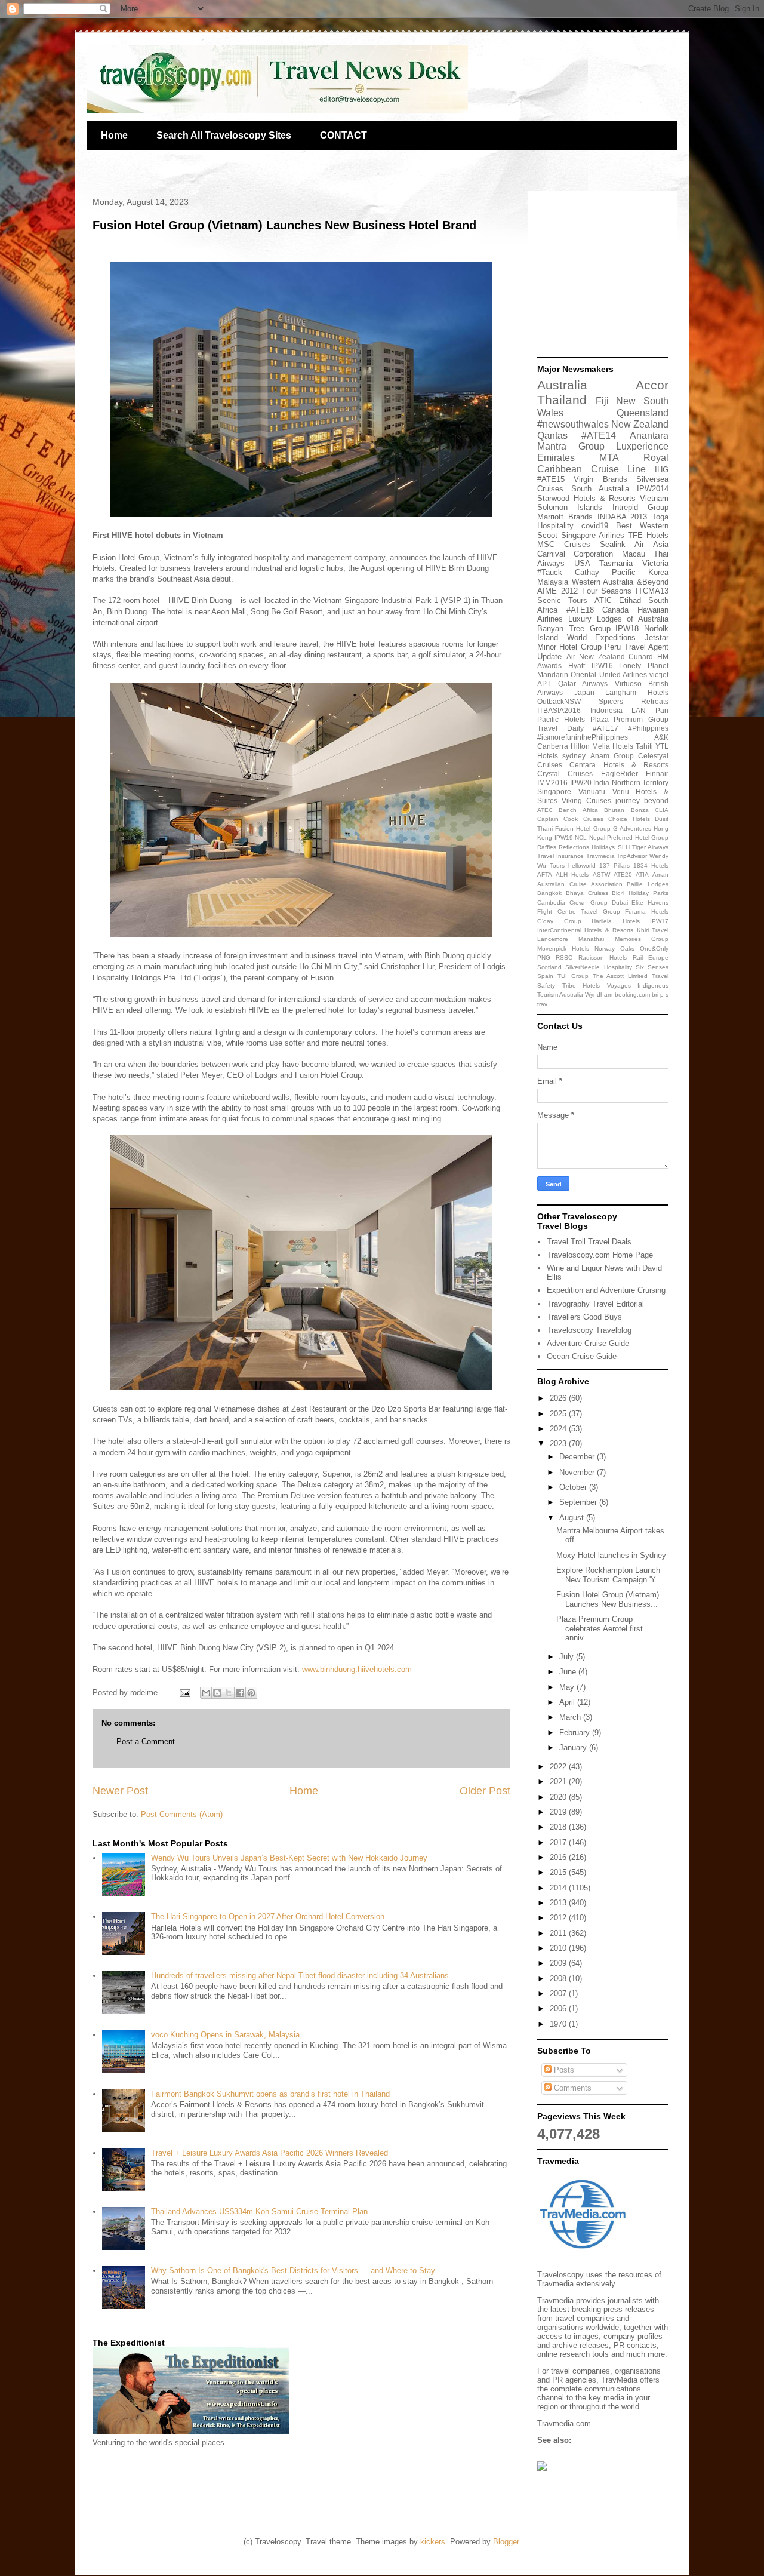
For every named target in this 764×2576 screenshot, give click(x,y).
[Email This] (206, 1693)
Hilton (580, 746)
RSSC (564, 957)
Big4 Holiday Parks (640, 893)
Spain (545, 976)
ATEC (545, 810)
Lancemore (553, 939)
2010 (559, 1948)
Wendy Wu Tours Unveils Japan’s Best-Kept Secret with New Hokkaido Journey (289, 1858)
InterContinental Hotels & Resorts (585, 930)
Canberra (553, 746)
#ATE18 (580, 610)
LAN (639, 710)
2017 (559, 1842)
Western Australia (603, 582)
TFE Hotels (648, 535)
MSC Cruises (564, 544)
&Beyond (653, 582)
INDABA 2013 (623, 517)
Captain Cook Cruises (570, 819)
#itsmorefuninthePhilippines (583, 737)
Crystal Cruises (565, 774)
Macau (634, 554)
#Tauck (550, 572)
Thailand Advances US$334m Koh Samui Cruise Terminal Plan (259, 2211)
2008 (559, 1979)
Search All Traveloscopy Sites (224, 135)
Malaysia (553, 582)
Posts (563, 2070)
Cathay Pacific (605, 572)
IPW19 (564, 837)
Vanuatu (592, 791)
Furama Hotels (647, 912)
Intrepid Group (640, 507)
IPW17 (659, 921)
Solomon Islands (570, 507)
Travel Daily (560, 728)
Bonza (640, 810)
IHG (662, 470)
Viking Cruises (586, 800)
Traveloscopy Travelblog (589, 1330)
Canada (615, 610)
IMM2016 (552, 783)
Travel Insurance (560, 856)
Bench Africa (578, 810)
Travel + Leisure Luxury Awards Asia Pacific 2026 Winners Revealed (269, 2153)
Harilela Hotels (616, 921)
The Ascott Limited (620, 976)
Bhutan (614, 810)
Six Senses (652, 967)
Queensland (643, 413)
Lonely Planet (644, 665)
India (601, 783)
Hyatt (577, 665)
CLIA (662, 810)
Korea (658, 572)
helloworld (582, 866)
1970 (559, 2024)
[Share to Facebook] (240, 1693)
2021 (559, 1782)
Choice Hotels (629, 819)
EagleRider (620, 774)
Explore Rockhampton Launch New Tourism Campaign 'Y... (609, 1575)
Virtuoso (628, 683)
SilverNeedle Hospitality (598, 967)
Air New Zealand (596, 657)
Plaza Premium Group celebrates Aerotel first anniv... (600, 1628)
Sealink (613, 544)
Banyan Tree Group (574, 628)
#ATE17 (606, 728)
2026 (559, 1398)
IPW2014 (653, 489)
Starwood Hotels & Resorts (586, 498)
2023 (559, 1444)
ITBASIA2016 (559, 710)
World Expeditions (602, 637)
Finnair (657, 774)
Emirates (556, 458)
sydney (574, 756)
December (578, 1457)
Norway (605, 949)
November (578, 1472)
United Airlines (623, 674)
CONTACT (344, 135)
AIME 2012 (557, 591)
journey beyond (642, 800)
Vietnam (654, 498)
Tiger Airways (650, 847)
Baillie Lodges (648, 884)
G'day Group (559, 921)
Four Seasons (607, 591)
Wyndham (599, 995)
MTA (609, 458)
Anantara (649, 436)
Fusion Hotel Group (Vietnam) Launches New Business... (608, 1599)
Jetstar (657, 637)
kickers (433, 2542)
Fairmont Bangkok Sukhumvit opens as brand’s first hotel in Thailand (270, 2094)
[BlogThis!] (217, 1693)
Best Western (642, 526)
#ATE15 (551, 479)
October (574, 1487)
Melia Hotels (613, 746)
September (579, 1502)
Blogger (506, 2542)
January (574, 1747)
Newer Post (120, 1791)
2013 (559, 1903)
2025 (559, 1414)
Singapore (554, 791)
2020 (559, 1797)
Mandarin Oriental (567, 674)
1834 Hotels (651, 866)
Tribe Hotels (581, 986)
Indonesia (606, 710)
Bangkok (549, 893)
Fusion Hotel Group (583, 829)
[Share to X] (229, 1693)
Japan (584, 692)
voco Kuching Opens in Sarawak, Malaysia (225, 2035)
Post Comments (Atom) (182, 1814)
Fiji (602, 401)
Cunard (641, 657)
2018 (559, 1827)
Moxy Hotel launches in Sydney (611, 1555)
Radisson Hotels (603, 957)
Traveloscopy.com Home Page (600, 1255)
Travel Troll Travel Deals (589, 1242)
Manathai (591, 939)
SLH (624, 847)
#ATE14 (599, 436)
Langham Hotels (637, 692)
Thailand (562, 400)
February (576, 1733)
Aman (660, 874)
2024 (559, 1429)
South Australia (600, 489)
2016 (559, 1857)
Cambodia (551, 903)
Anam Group (612, 756)
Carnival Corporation (575, 554)
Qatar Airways (583, 683)
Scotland (549, 967)
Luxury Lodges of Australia (618, 619)
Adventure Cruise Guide (588, 1343)
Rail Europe (651, 957)
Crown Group (589, 903)
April (568, 1702)
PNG (544, 957)
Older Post (485, 1791)
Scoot (547, 535)
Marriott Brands (565, 517)
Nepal (597, 837)
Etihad (630, 600)
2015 (559, 1872)
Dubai (620, 903)
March (571, 1717)
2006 (559, 2008)
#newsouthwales (573, 424)
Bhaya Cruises (587, 893)
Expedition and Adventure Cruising (606, 1290)
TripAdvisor (632, 856)
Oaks (627, 949)
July (568, 1657)
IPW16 (602, 665)
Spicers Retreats (634, 701)
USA (582, 563)
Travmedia (600, 856)
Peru (613, 647)
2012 (559, 1918)
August (573, 1518)
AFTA (545, 874)
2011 (559, 1933)
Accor (652, 385)
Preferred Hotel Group (638, 837)
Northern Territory (640, 783)
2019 (559, 1812)
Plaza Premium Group (630, 719)
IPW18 (627, 628)
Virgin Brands (600, 479)
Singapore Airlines (593, 535)
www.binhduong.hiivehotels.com (357, 1669)
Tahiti (644, 746)
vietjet (659, 674)
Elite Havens (650, 903)
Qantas (552, 436)
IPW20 (581, 783)
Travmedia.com (564, 2423)
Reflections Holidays (587, 847)
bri (655, 995)
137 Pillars (614, 866)
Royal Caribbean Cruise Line (603, 463)
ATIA (642, 874)
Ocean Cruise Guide (582, 1356)
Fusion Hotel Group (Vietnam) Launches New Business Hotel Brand (284, 225)
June (569, 1672)
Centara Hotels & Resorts (619, 765)
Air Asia (651, 544)
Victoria (655, 563)
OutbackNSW (559, 701)
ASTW (601, 874)
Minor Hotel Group (569, 647)
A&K (661, 737)
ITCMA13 (652, 591)
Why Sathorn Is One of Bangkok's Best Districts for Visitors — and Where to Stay (293, 2271)
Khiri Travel (653, 930)
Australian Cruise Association (580, 884)
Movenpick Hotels (563, 949)
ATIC (603, 600)
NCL (581, 837)
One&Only (654, 949)
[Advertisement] (612, 275)
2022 (559, 1767)
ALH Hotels (572, 874)
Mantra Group (571, 446)
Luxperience (642, 446)
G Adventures (632, 829)
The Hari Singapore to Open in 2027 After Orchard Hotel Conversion (268, 1916)
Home (114, 135)
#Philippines (648, 728)
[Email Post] (184, 1693)
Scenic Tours (562, 600)
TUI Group (573, 976)
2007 (559, 1994)
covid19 (595, 526)
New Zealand (640, 424)
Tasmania (616, 563)
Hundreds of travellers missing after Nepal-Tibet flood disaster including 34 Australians (300, 1976)
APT (544, 683)
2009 (559, 1963)
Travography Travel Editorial (595, 1304)
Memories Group (642, 939)
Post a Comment (146, 1742)
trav (542, 1004)
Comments (572, 2088)
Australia (562, 385)
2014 (559, 1888)
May (568, 1687)
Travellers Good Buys (584, 1317)
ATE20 (623, 874)
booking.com (632, 995)
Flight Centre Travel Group (579, 912)
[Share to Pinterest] (251, 1693)
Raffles (547, 847)
